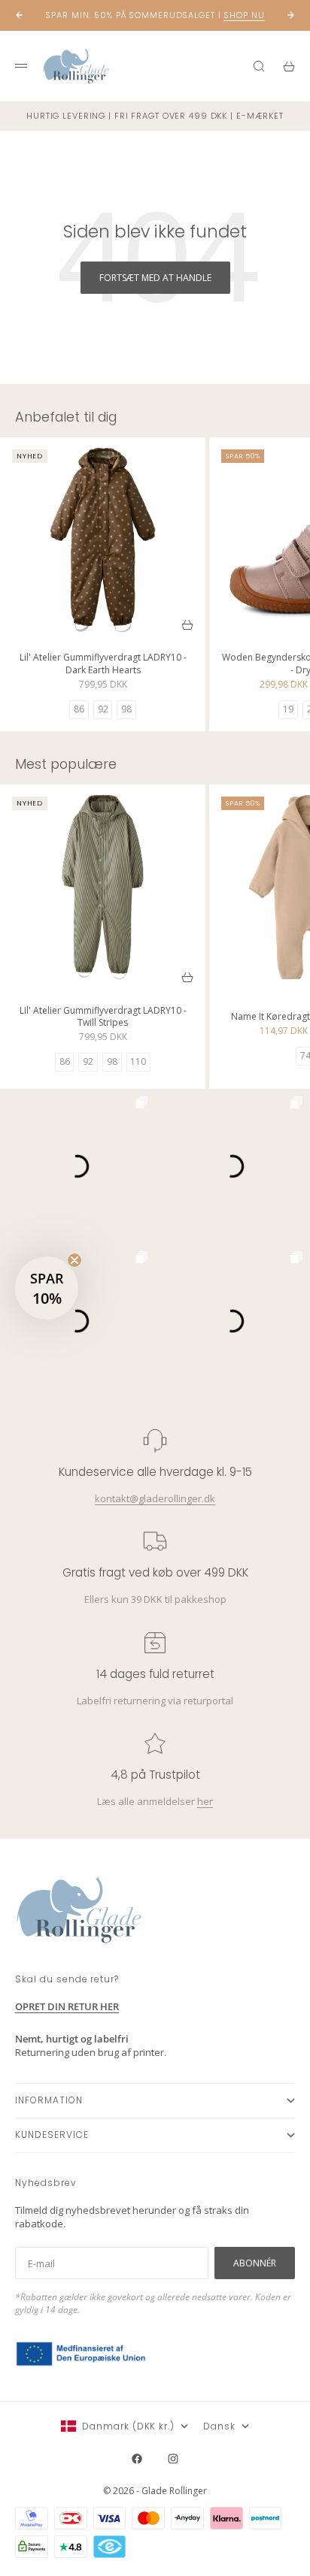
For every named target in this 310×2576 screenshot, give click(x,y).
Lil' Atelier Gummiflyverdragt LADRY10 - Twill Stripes (103, 1018)
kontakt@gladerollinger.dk (155, 1498)
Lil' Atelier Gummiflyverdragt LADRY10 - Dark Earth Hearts (103, 665)
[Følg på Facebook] (137, 2459)
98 (126, 709)
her (205, 1800)
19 (288, 709)
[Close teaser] (74, 1260)
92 (103, 709)
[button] (47, 1288)
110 (138, 1061)
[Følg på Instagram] (173, 2459)
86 (79, 709)
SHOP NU (244, 15)
